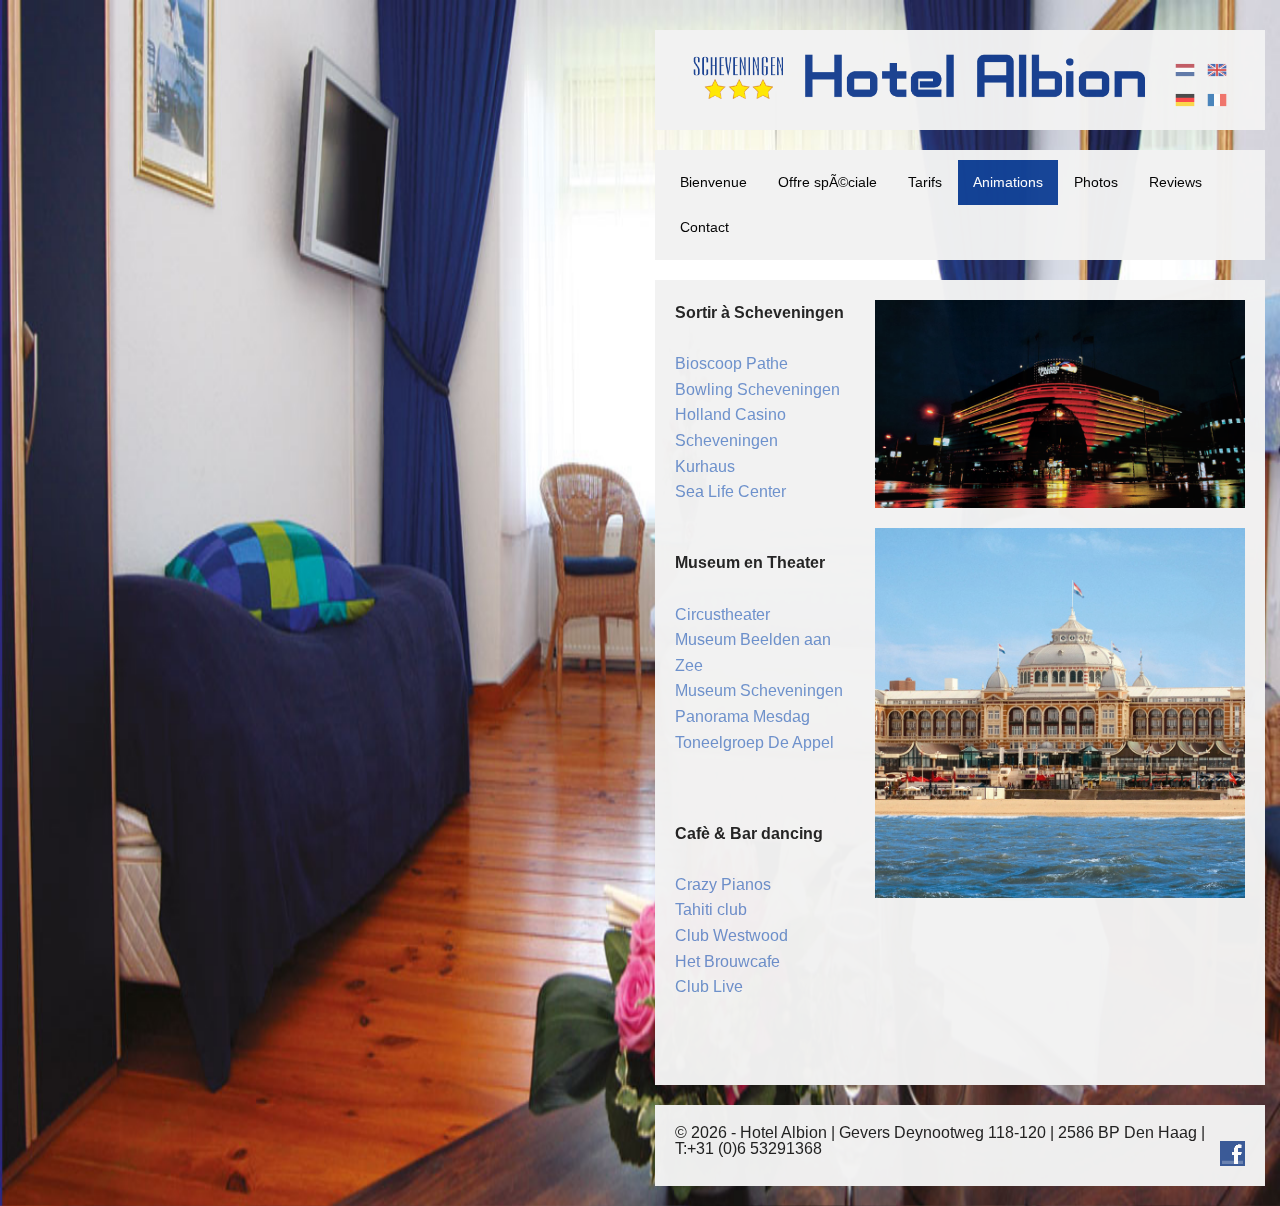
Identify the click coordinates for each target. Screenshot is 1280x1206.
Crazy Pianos (723, 884)
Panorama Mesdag (742, 716)
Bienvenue (713, 182)
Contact (704, 227)
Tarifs (925, 182)
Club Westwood (731, 935)
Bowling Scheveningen (757, 389)
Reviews (1175, 182)
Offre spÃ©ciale (827, 182)
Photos (1096, 182)
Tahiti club (711, 909)
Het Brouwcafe (727, 961)
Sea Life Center (730, 491)
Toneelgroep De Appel (754, 742)
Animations (1008, 182)
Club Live (709, 986)
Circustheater (722, 614)
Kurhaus (705, 466)
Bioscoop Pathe (731, 363)
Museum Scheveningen (759, 690)
